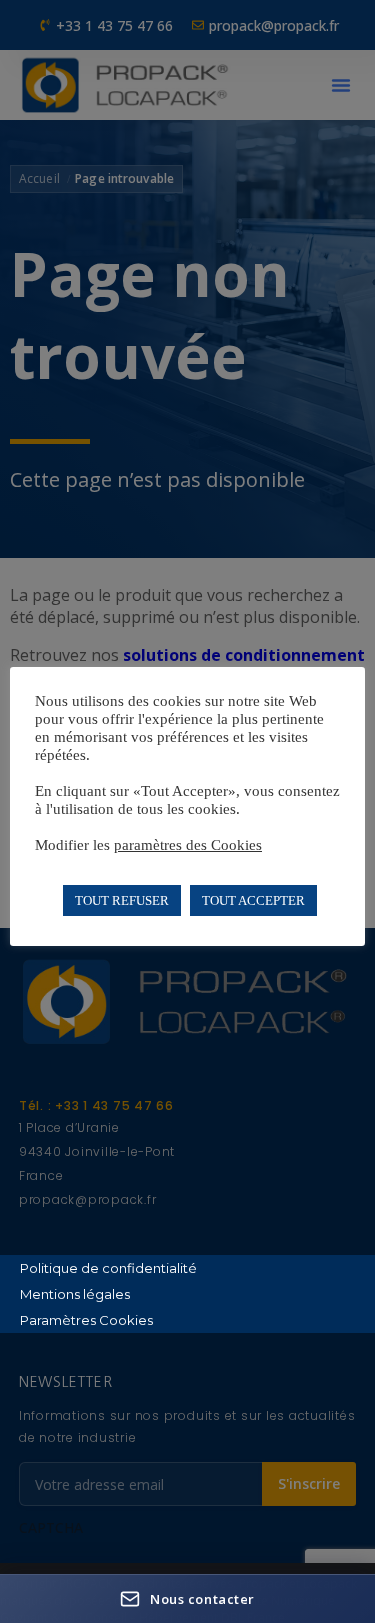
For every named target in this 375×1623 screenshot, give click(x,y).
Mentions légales (75, 1294)
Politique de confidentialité (108, 1268)
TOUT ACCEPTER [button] (253, 900)
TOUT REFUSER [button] (122, 900)
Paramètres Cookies (86, 1320)
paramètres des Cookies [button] (188, 845)
